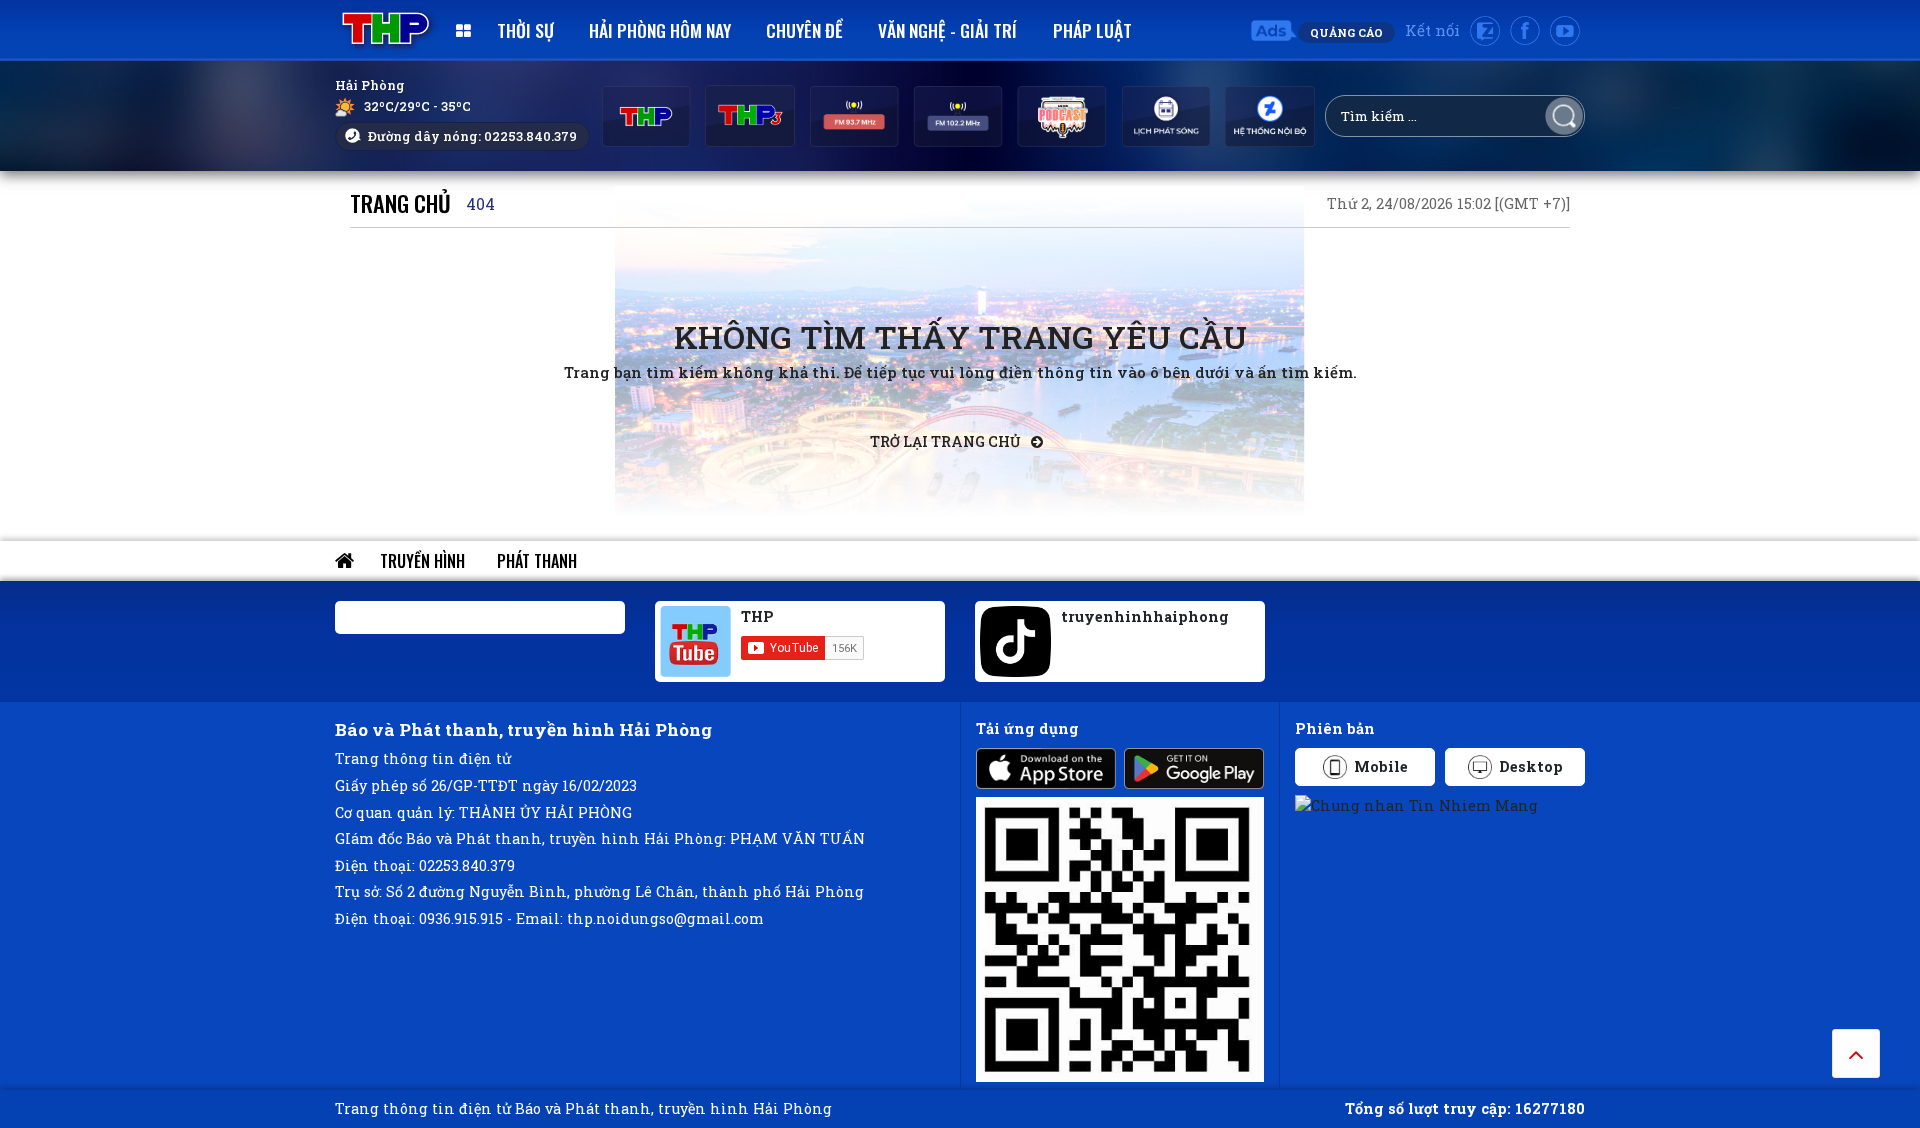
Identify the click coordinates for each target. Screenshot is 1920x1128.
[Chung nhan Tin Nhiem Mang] (1416, 804)
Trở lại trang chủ (947, 441)
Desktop (1531, 766)
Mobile (1381, 766)
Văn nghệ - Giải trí (947, 30)
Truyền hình (422, 561)
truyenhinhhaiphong (1145, 616)
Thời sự (525, 30)
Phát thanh (537, 561)
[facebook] (1525, 31)
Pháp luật (1092, 30)
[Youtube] (1565, 31)
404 (480, 203)
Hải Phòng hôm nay (660, 30)
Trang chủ (400, 202)
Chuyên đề (804, 30)
